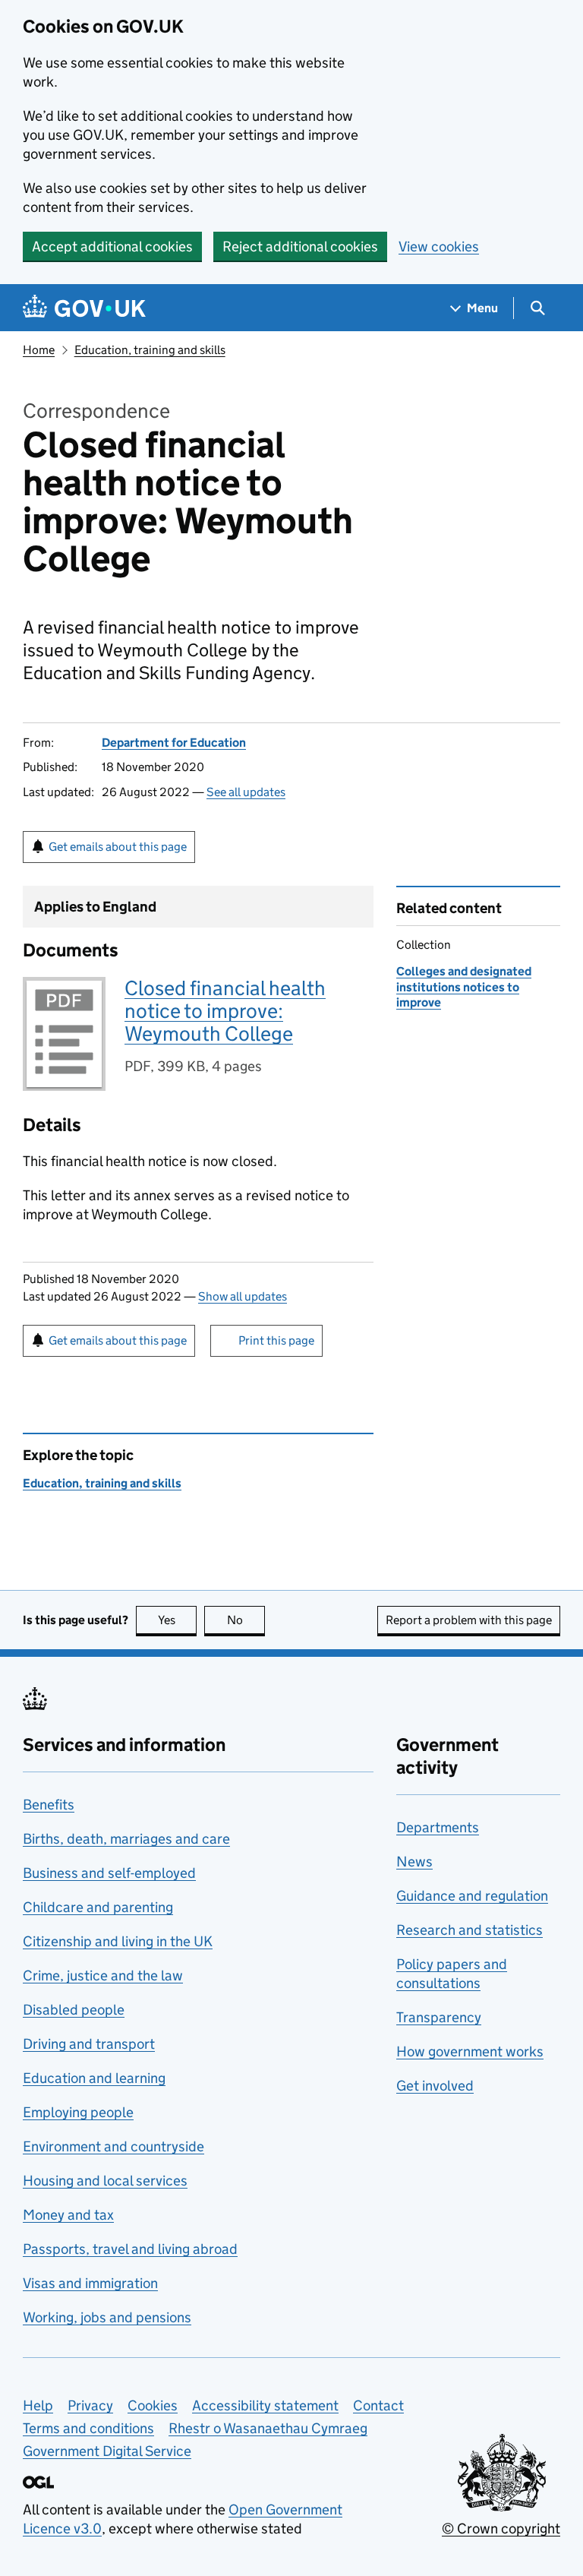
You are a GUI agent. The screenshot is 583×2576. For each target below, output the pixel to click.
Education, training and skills (150, 350)
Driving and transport (89, 2044)
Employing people (78, 2112)
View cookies (439, 247)
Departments (438, 1827)
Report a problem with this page (469, 1620)
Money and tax (68, 2215)
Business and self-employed (109, 1873)
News (414, 1862)
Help (38, 2405)
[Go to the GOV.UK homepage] (84, 308)
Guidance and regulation (472, 1896)
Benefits (49, 1805)
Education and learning (94, 2078)
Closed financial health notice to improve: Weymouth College (225, 1011)
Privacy (90, 2405)
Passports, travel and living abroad (130, 2249)
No (246, 1620)
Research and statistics (470, 1930)
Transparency (439, 2017)
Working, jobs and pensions (107, 2317)
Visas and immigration (90, 2283)
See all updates (246, 792)
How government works (470, 2051)
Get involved (435, 2086)
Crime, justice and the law (103, 1975)
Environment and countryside (113, 2146)
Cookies (153, 2405)
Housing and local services (105, 2181)
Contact (378, 2405)
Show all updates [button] (243, 1296)
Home (39, 350)
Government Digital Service (107, 2451)
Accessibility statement (265, 2405)
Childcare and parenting (98, 1907)
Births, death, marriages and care (126, 1839)
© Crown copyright (501, 2529)
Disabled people (74, 2010)
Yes (177, 1620)
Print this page (276, 1340)
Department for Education (174, 743)
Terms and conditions (88, 2428)
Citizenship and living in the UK (118, 1941)
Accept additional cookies (112, 247)
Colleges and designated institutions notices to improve (464, 987)
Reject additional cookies (300, 247)
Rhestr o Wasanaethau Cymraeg (268, 2428)
